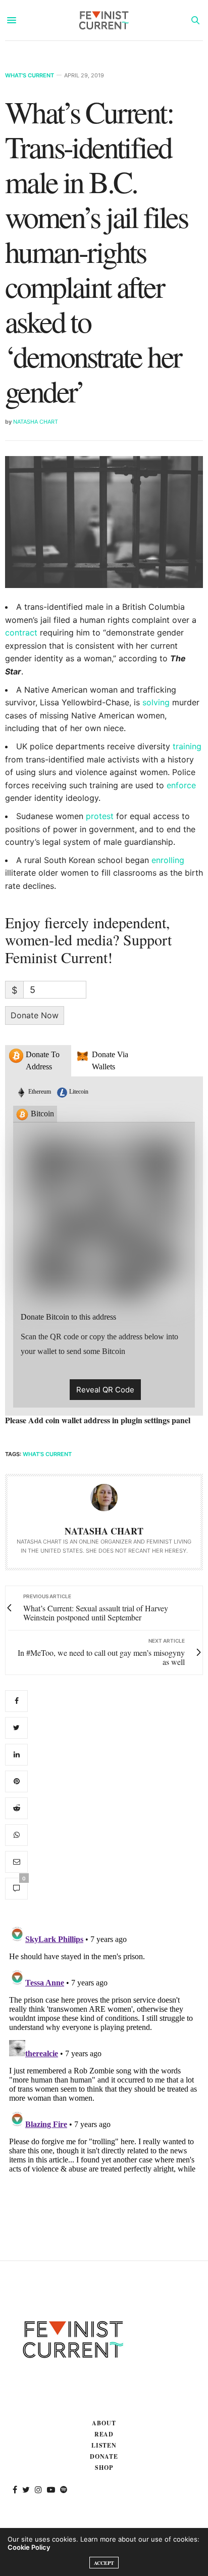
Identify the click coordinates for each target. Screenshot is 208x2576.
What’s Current (47, 1454)
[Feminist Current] (104, 20)
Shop (104, 2468)
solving (156, 702)
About (104, 2423)
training (187, 746)
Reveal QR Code (105, 1390)
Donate (104, 2456)
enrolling (168, 860)
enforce (181, 785)
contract (21, 632)
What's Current (30, 76)
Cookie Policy (29, 2547)
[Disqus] (104, 2048)
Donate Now (35, 1015)
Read (104, 2434)
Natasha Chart (36, 422)
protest (100, 816)
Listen (104, 2445)
